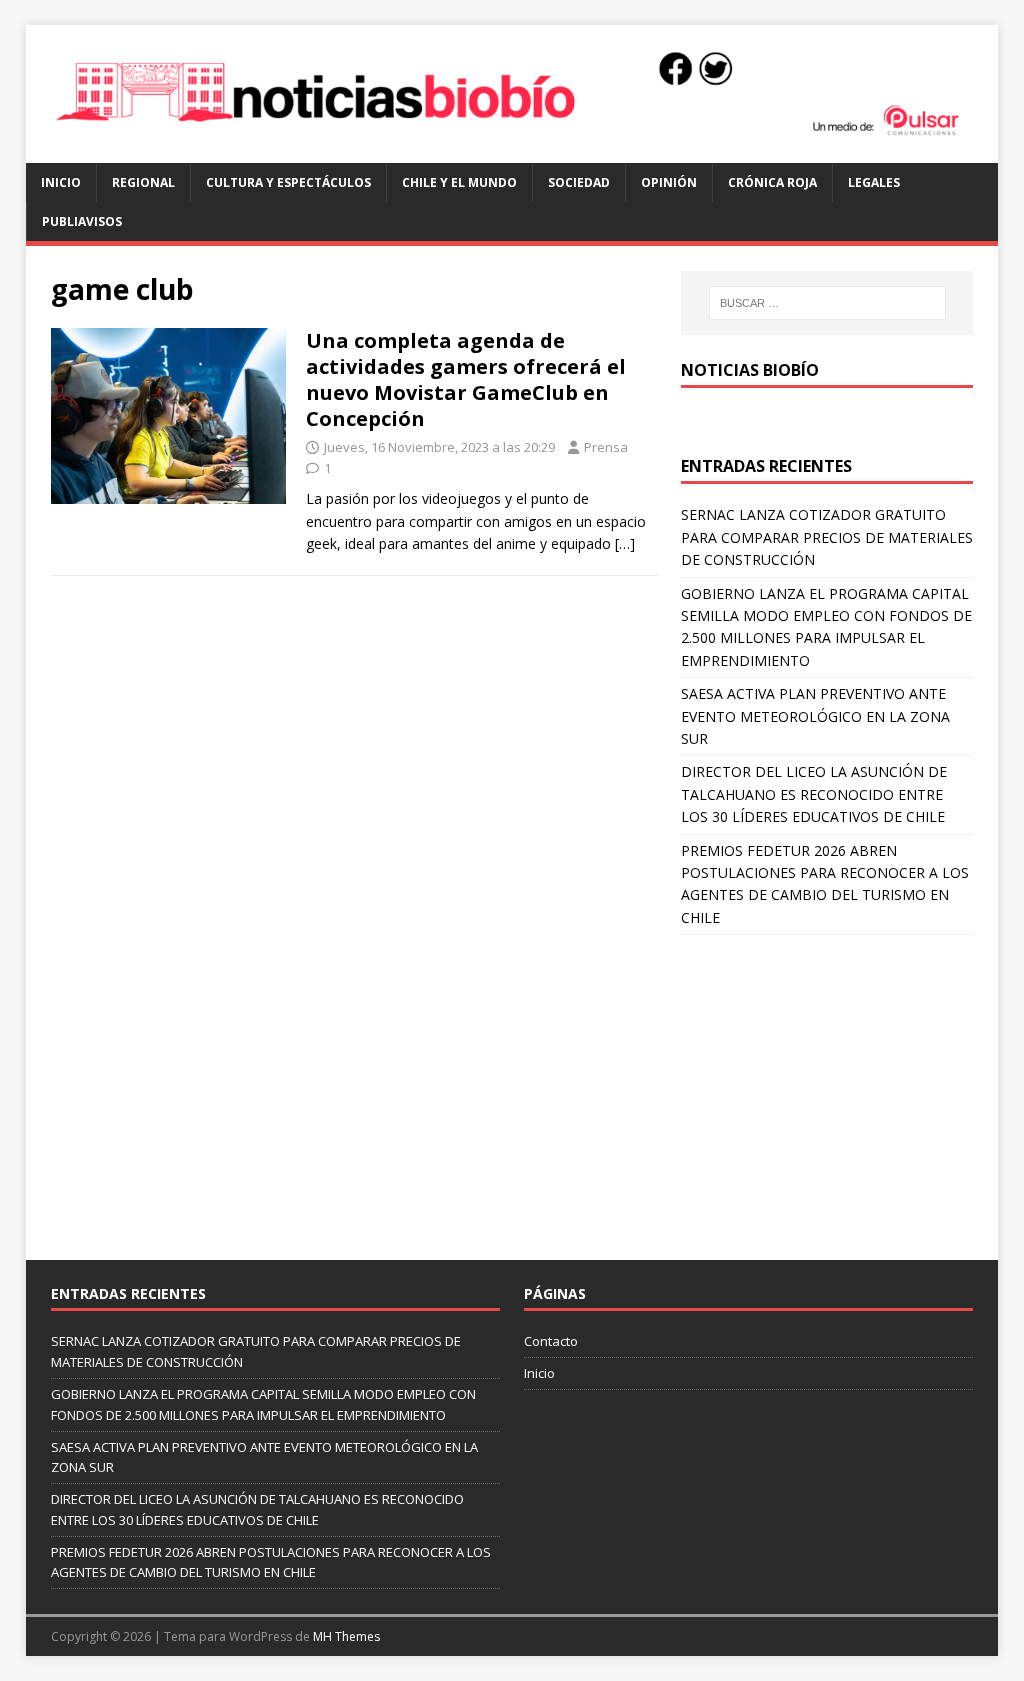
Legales (874, 182)
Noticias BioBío (750, 370)
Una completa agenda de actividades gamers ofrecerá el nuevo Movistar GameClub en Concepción (466, 379)
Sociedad (579, 182)
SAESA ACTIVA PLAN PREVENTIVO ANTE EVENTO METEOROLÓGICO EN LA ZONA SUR (815, 716)
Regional (143, 182)
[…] (625, 543)
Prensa (606, 447)
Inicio (61, 182)
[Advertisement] (827, 1085)
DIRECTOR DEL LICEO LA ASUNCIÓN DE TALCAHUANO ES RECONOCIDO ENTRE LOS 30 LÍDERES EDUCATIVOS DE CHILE (814, 794)
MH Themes (346, 1636)
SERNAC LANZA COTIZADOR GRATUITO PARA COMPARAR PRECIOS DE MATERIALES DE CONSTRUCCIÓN (827, 537)
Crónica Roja (772, 182)
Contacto (551, 1341)
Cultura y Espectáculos (288, 182)
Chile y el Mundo (459, 182)
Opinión (669, 182)
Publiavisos (82, 221)
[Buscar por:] (827, 303)
